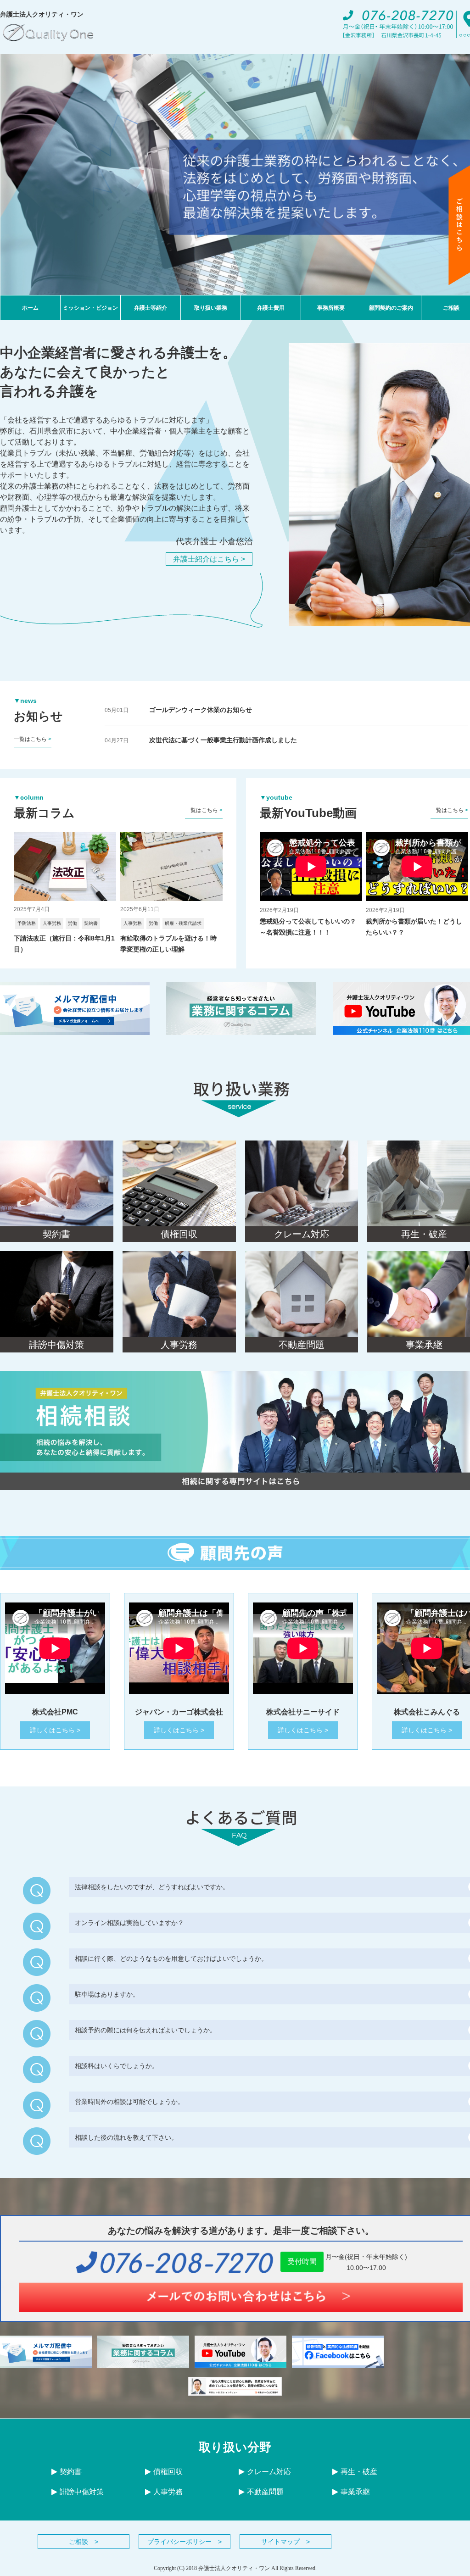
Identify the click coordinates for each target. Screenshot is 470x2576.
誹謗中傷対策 (82, 2492)
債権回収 (168, 2472)
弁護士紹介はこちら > (209, 559)
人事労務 (168, 2492)
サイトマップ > (285, 2542)
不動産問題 (265, 2492)
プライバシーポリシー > (185, 2542)
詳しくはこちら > (55, 1730)
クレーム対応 (269, 2472)
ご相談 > (84, 2542)
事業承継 (355, 2492)
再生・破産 (359, 2472)
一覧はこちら (33, 739)
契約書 (71, 2472)
